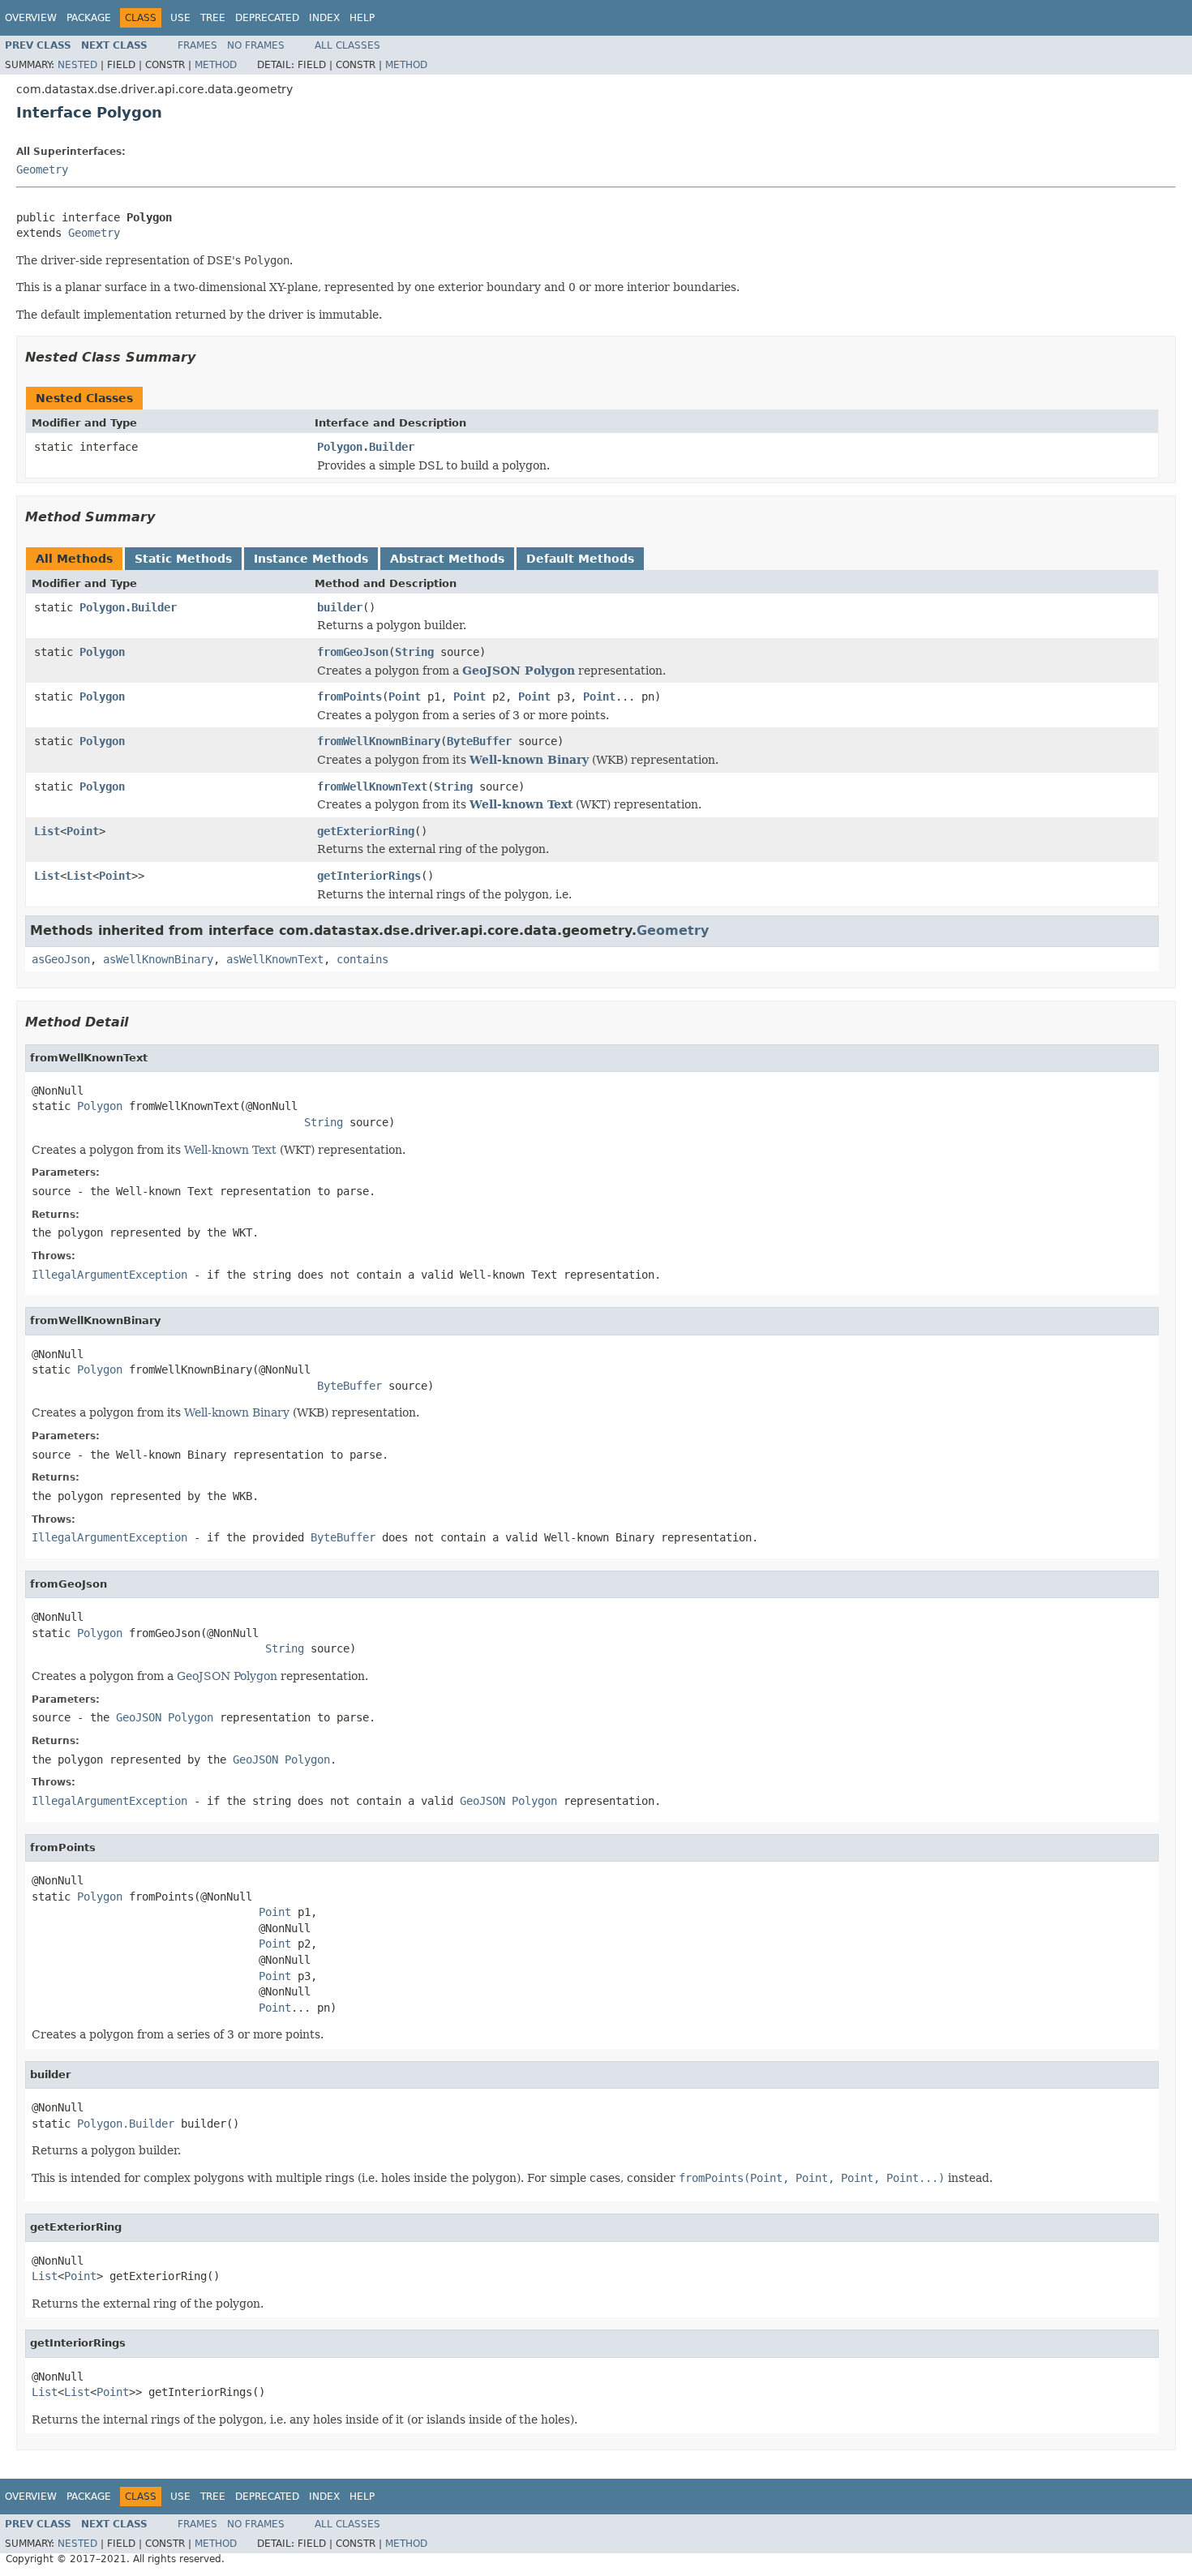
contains (362, 959)
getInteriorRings (369, 876)
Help (362, 18)
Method (216, 65)
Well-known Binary (529, 760)
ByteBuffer (479, 741)
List (47, 831)
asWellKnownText (275, 959)
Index (324, 18)
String (414, 652)
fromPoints (349, 697)
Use (180, 18)
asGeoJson (61, 959)
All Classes (347, 45)
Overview (31, 18)
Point (405, 697)
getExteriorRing (366, 831)
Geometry (42, 169)
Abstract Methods (447, 559)
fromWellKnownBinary (379, 741)
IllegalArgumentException (109, 1275)
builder (340, 607)
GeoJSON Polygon (519, 671)
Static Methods (183, 559)
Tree (213, 18)
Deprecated (267, 18)
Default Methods (580, 559)
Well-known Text (521, 804)
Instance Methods (311, 559)
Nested (77, 65)
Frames (197, 45)
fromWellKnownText (372, 787)
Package (89, 18)
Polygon (102, 652)
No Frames (256, 45)
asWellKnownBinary (158, 959)
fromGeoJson (353, 652)
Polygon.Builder (366, 447)
